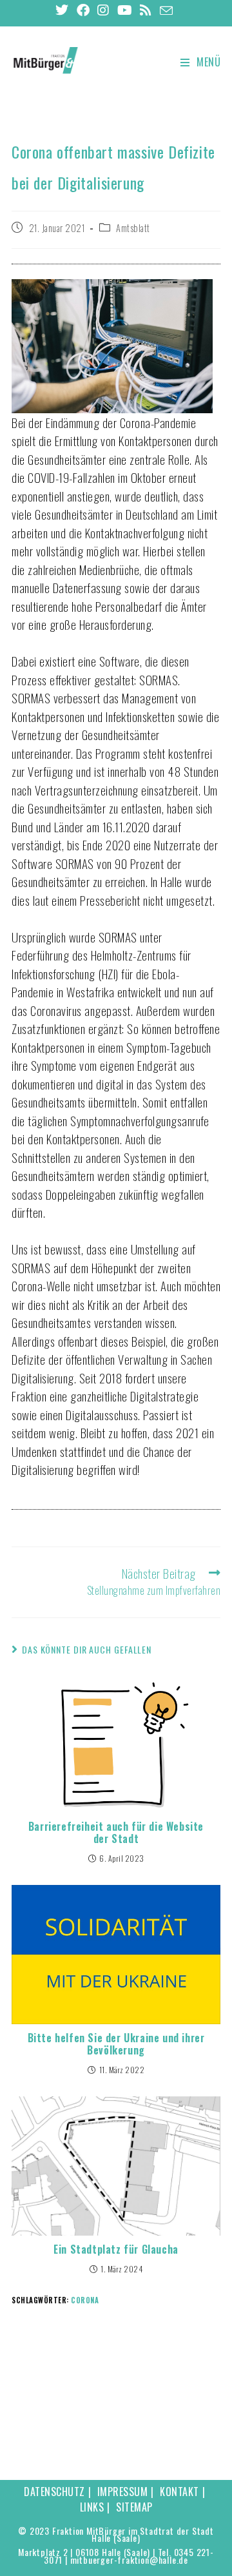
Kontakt (179, 2492)
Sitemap (134, 2507)
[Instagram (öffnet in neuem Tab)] (103, 10)
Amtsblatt (133, 228)
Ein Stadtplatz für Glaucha (116, 2249)
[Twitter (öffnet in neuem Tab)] (64, 10)
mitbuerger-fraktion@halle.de (129, 2560)
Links (92, 2507)
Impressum (123, 2492)
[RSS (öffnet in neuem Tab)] (146, 10)
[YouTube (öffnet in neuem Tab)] (125, 10)
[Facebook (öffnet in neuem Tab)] (83, 10)
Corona (85, 2300)
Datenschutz (54, 2492)
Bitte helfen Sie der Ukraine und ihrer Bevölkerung (116, 2044)
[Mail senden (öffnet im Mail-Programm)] (167, 10)
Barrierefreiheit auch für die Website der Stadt (116, 1833)
